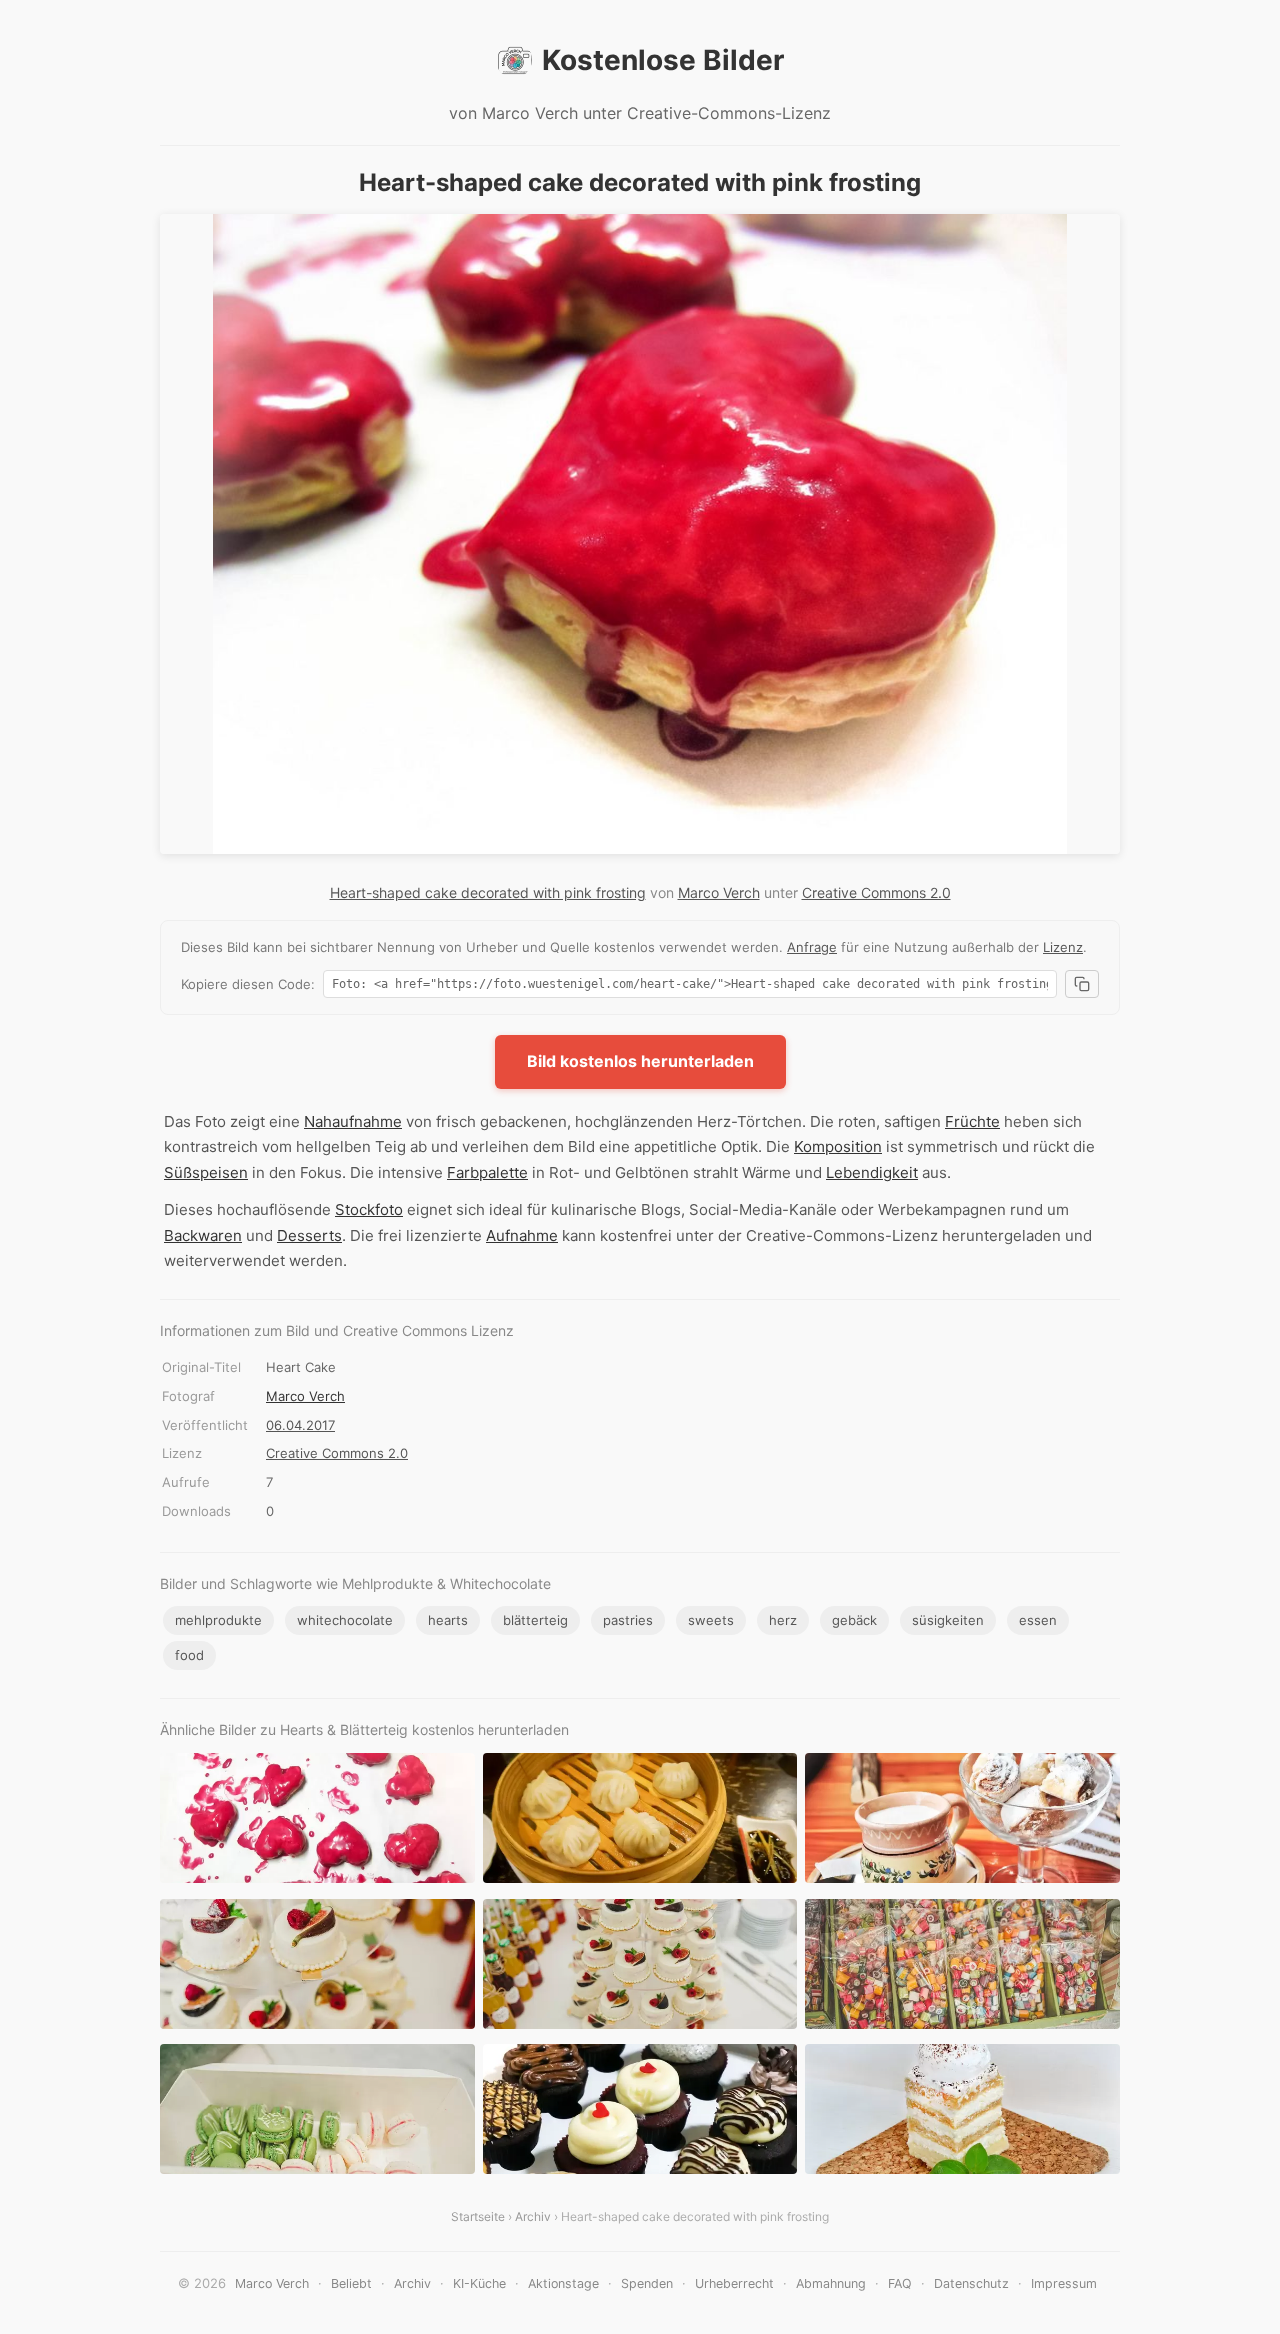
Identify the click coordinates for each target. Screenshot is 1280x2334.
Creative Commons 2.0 (876, 892)
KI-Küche (479, 2283)
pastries (628, 1620)
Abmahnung (831, 2283)
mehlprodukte (218, 1620)
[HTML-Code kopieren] (1082, 984)
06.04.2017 (300, 1425)
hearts (448, 1620)
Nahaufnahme (353, 1121)
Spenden (647, 2283)
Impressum (1064, 2283)
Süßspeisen (206, 1172)
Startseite (478, 2216)
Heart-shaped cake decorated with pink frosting (488, 892)
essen (1038, 1620)
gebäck (854, 1620)
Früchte (972, 1121)
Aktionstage (563, 2283)
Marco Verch (719, 892)
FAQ (900, 2283)
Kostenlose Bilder (663, 60)
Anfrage (812, 947)
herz (783, 1620)
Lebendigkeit (872, 1172)
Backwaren (203, 1235)
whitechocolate (345, 1620)
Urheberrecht (734, 2283)
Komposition (838, 1146)
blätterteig (535, 1620)
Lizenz (1063, 947)
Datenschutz (971, 2283)
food (189, 1655)
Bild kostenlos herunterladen (640, 1061)
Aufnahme (522, 1235)
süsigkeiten (948, 1620)
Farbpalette (487, 1172)
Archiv (533, 2216)
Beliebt (351, 2283)
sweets (711, 1620)
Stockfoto (369, 1209)
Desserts (309, 1235)
